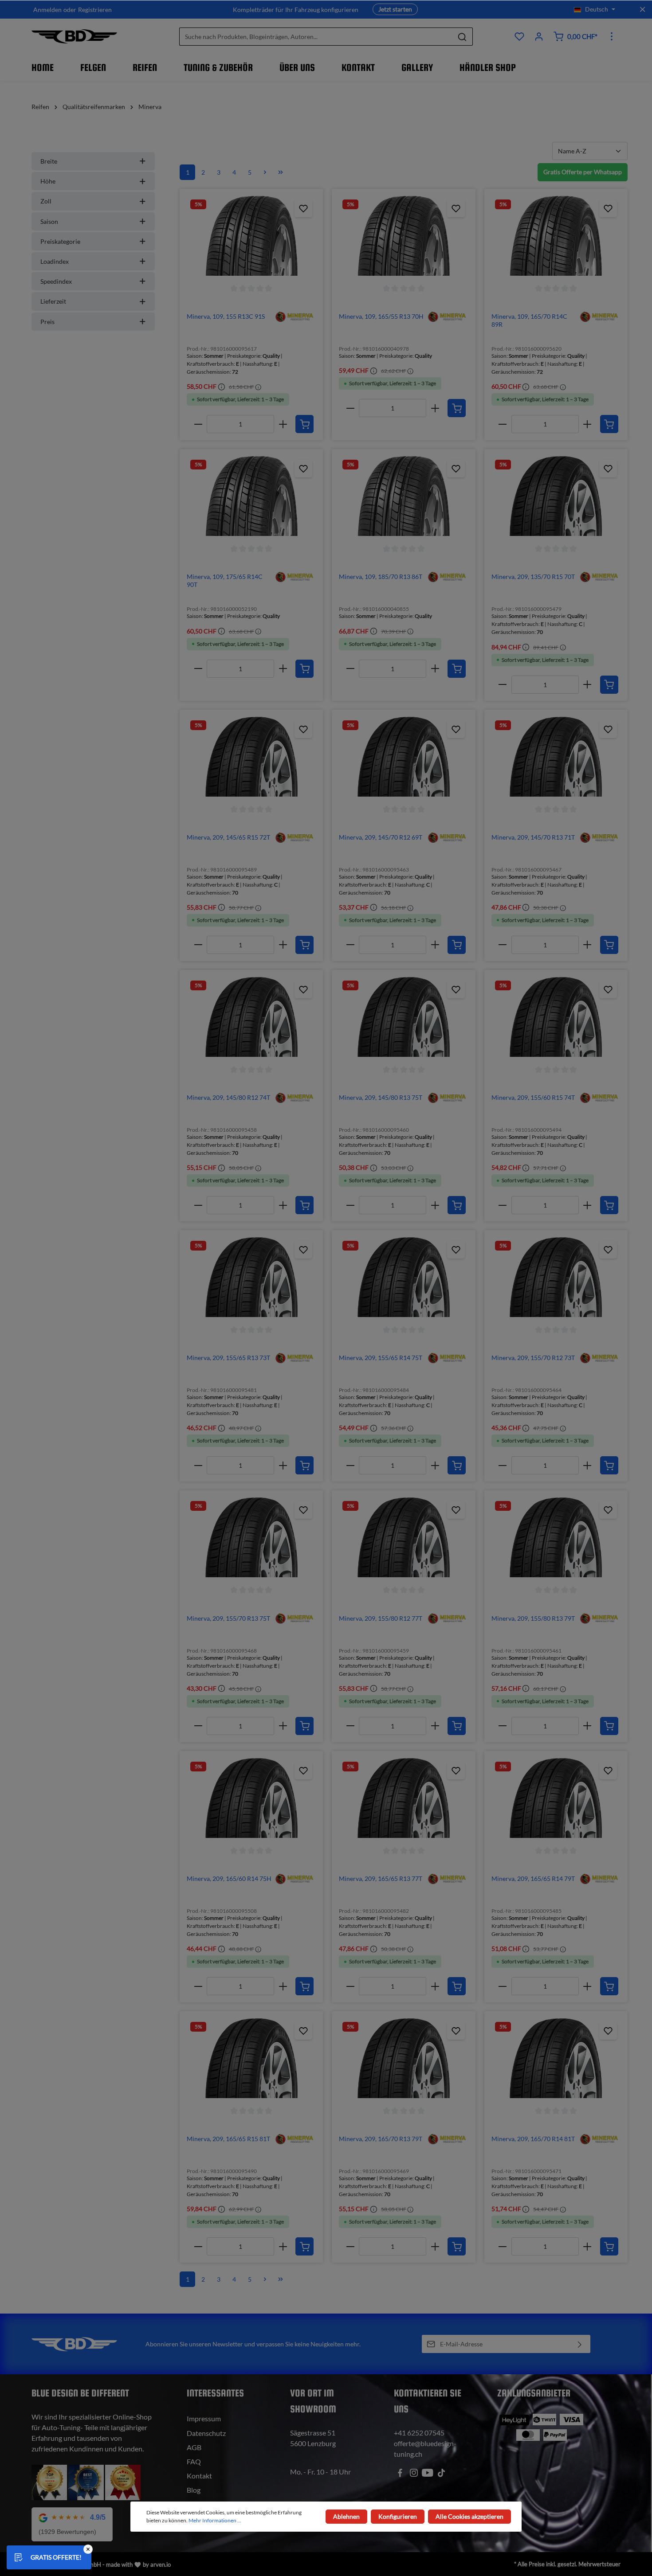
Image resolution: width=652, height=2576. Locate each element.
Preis (47, 322)
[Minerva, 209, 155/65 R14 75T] (403, 1277)
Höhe (48, 181)
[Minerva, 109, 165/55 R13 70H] (403, 236)
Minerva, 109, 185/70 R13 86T (381, 577)
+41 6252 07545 (419, 2433)
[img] (294, 316)
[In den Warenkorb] (304, 424)
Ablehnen (346, 2516)
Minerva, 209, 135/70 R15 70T (533, 577)
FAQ (194, 2461)
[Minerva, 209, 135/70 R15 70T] (556, 496)
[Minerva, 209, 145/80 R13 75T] (403, 1017)
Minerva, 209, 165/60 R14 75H (229, 1878)
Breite (49, 161)
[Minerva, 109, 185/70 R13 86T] (403, 496)
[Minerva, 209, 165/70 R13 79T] (403, 2058)
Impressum (204, 2418)
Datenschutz (206, 2433)
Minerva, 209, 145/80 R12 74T (228, 1097)
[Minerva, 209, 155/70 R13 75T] (251, 1537)
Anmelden (47, 10)
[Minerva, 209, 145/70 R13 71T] (556, 757)
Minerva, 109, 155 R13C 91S (226, 316)
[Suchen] (462, 37)
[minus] (198, 424)
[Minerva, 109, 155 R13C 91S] (251, 236)
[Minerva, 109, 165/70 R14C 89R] (556, 236)
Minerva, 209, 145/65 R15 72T (228, 837)
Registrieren (95, 10)
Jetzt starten (395, 9)
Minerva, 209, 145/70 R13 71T (533, 837)
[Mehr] (612, 36)
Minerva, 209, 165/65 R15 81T (228, 2139)
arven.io (161, 2564)
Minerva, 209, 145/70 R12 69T (381, 837)
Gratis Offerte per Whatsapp (583, 172)
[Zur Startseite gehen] (74, 36)
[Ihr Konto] (539, 36)
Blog (194, 2490)
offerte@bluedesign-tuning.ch (425, 2449)
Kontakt (199, 2476)
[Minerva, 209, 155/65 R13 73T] (251, 1277)
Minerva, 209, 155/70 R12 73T (533, 1358)
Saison (49, 221)
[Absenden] (580, 2344)
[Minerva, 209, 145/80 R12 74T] (251, 1017)
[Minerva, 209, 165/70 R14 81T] (556, 2058)
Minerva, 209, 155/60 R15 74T (533, 1097)
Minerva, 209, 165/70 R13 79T (381, 2139)
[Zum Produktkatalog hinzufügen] (303, 208)
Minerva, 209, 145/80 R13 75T (381, 1097)
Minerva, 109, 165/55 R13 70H (381, 316)
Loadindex (55, 261)
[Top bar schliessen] (642, 9)
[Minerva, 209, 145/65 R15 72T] (251, 757)
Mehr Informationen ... (215, 2520)
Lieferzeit (53, 301)
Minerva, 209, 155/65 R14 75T (381, 1358)
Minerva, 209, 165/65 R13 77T (381, 1878)
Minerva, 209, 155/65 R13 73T (228, 1358)
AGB (194, 2447)
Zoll (46, 201)
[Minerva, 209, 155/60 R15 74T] (556, 1017)
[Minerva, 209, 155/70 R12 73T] (556, 1277)
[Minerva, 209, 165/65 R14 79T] (556, 1798)
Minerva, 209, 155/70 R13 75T (228, 1618)
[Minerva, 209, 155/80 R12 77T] (403, 1537)
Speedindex (56, 281)
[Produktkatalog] (519, 36)
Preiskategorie (60, 241)
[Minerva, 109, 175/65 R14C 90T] (251, 496)
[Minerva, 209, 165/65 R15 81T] (251, 2058)
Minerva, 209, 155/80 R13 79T (533, 1618)
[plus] (283, 424)
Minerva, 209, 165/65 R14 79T (533, 1878)
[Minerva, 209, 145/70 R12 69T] (403, 757)
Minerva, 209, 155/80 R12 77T (381, 1618)
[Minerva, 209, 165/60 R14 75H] (251, 1798)
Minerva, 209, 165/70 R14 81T (533, 2139)
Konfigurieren (398, 2516)
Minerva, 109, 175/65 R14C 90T (225, 580)
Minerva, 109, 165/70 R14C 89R (529, 320)
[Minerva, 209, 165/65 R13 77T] (403, 1798)
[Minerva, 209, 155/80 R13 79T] (556, 1537)
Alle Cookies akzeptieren (469, 2516)
